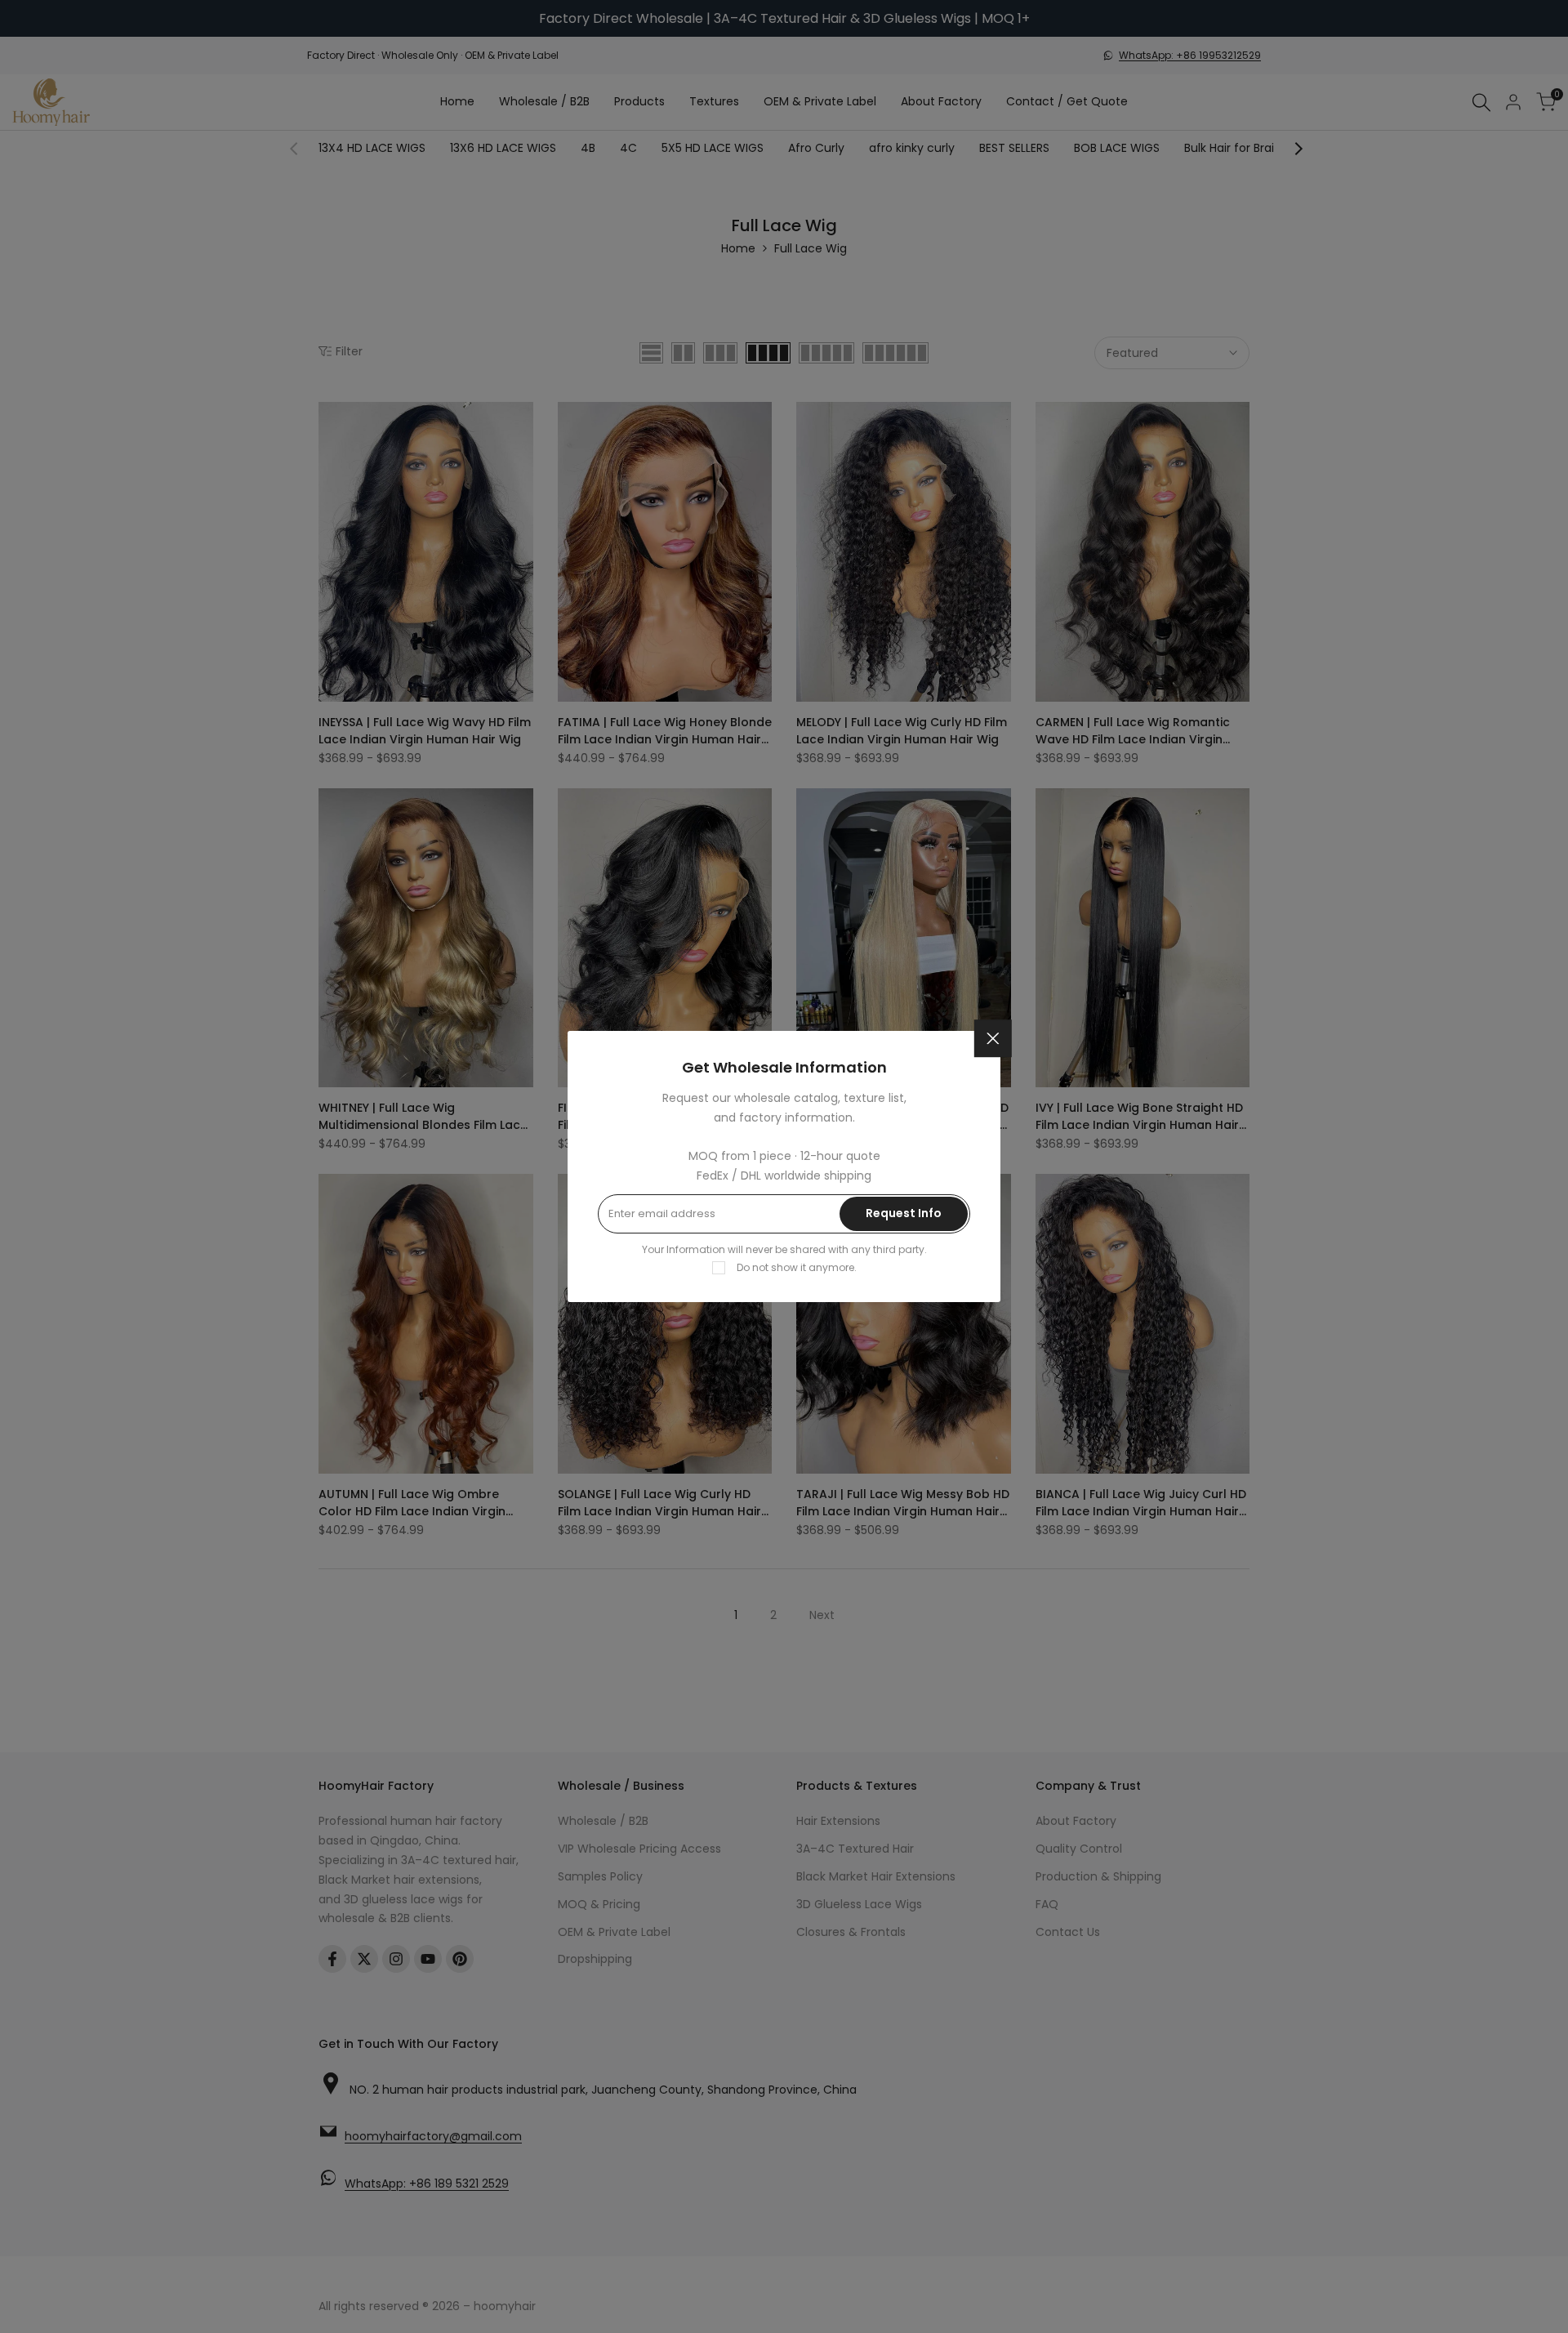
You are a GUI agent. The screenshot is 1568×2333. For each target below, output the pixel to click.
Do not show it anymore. (797, 1267)
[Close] (993, 1038)
